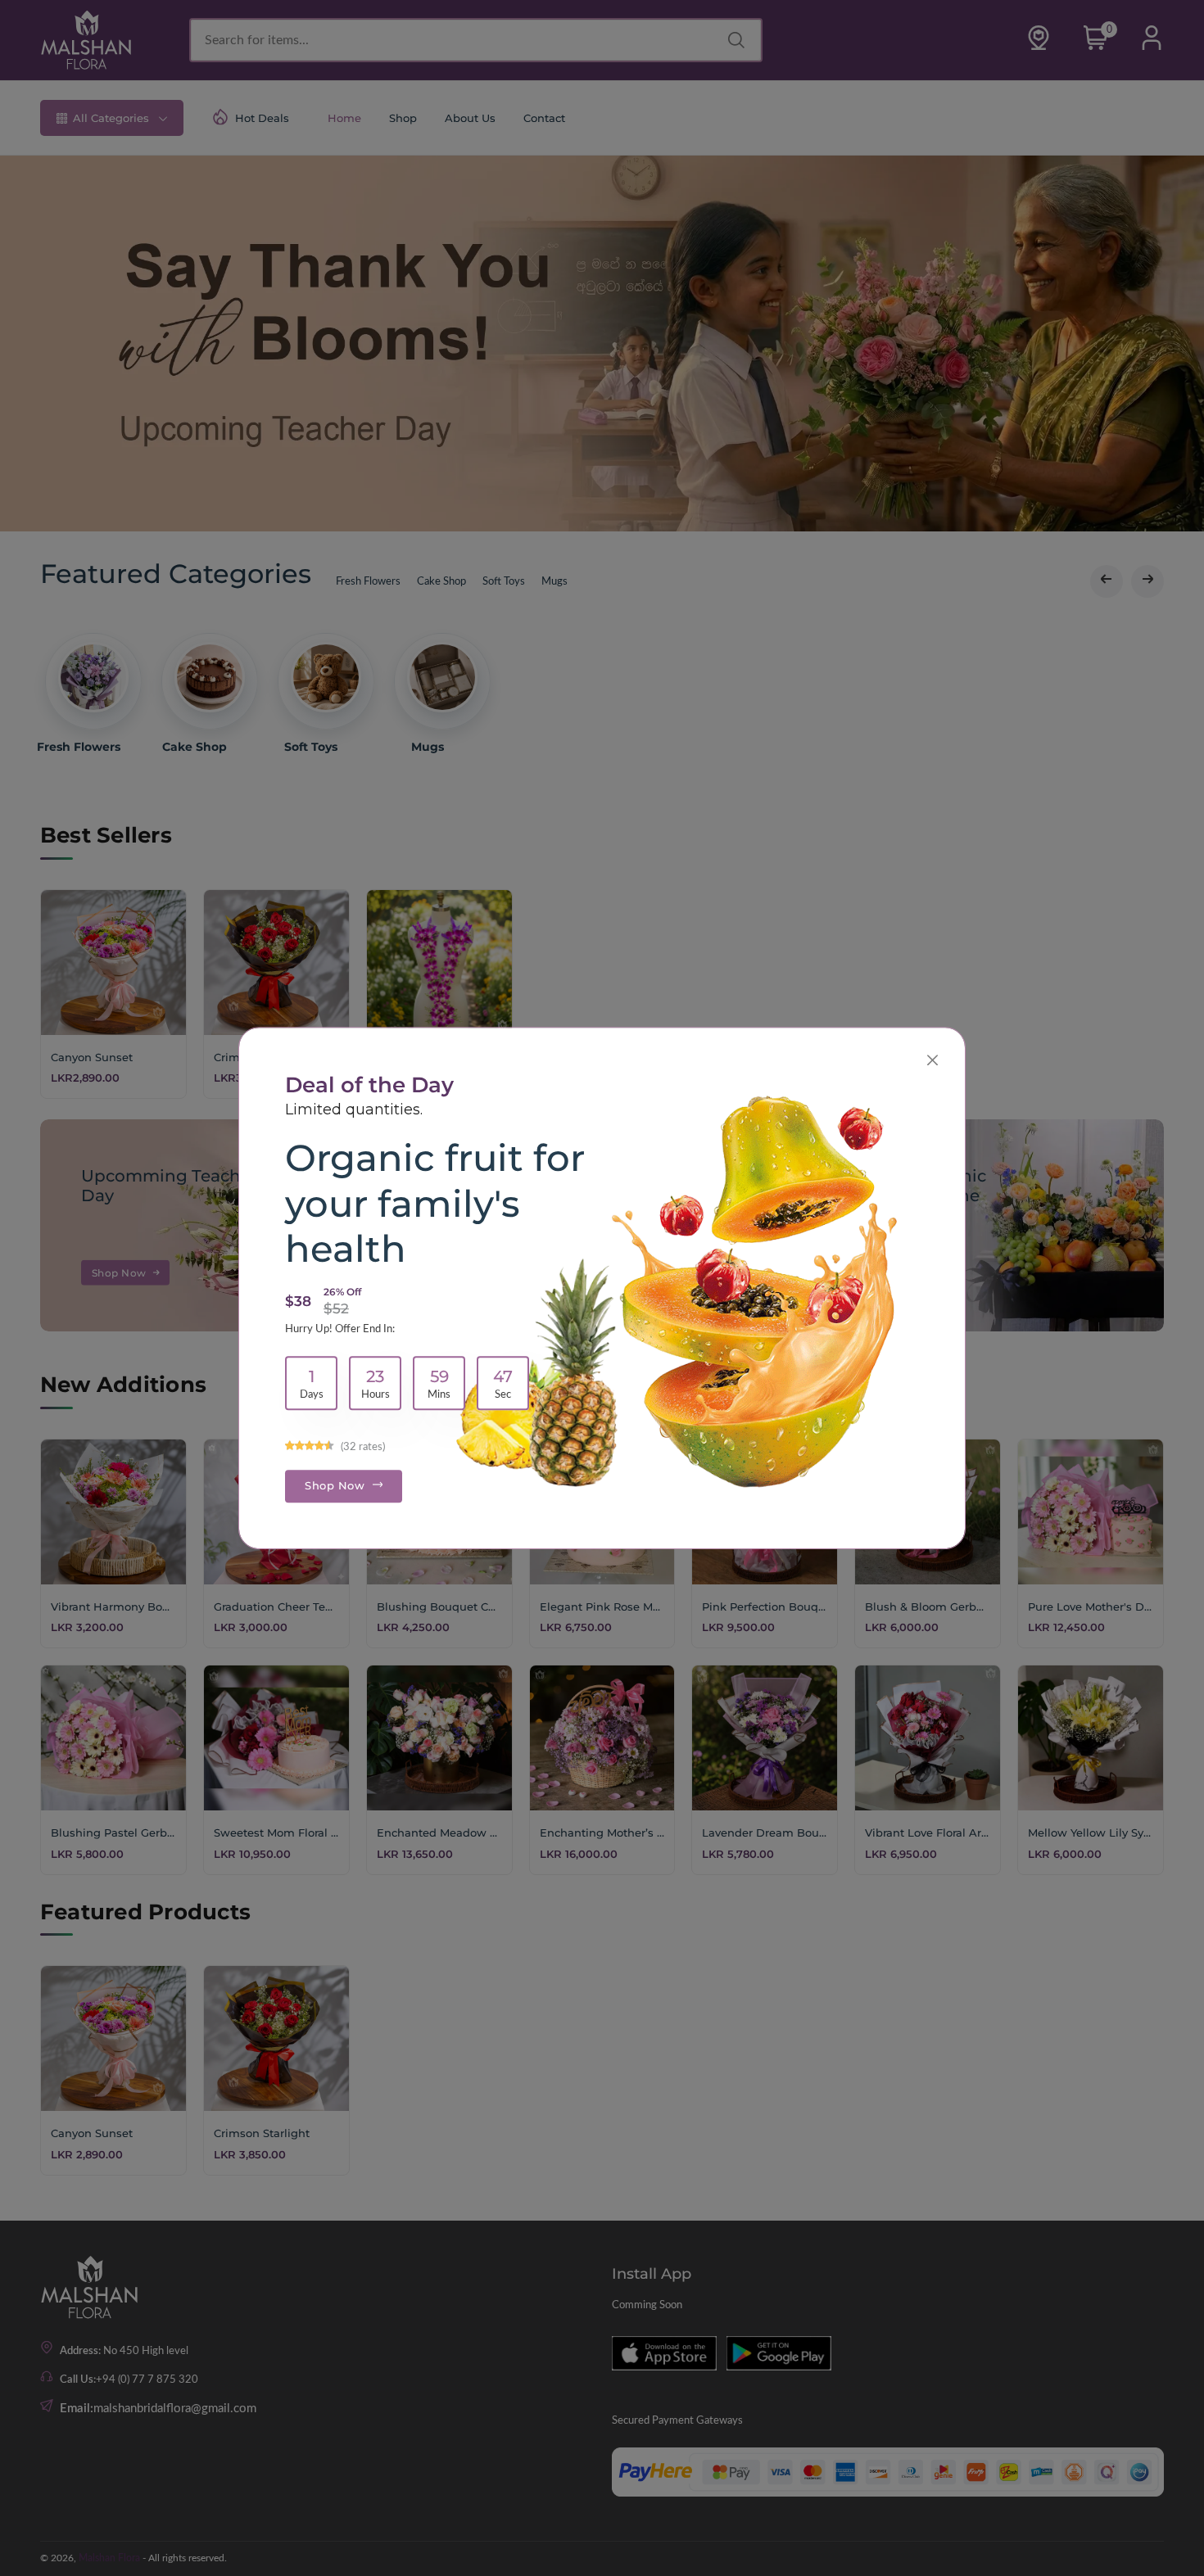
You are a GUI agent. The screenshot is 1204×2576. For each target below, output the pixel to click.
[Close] (933, 1060)
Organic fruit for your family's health (435, 1203)
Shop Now (337, 1485)
